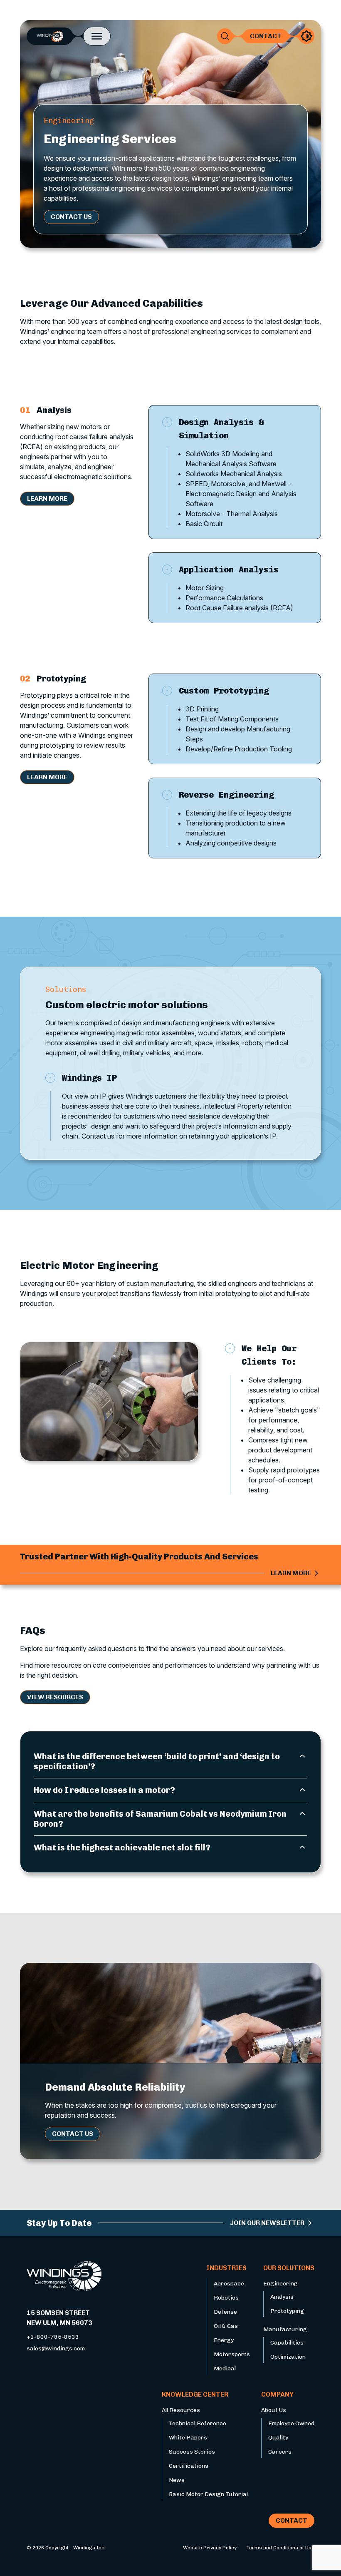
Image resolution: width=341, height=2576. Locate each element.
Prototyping (287, 2311)
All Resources (181, 2410)
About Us (274, 2410)
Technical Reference (198, 2423)
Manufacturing (285, 2329)
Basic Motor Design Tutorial (208, 2494)
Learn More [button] (47, 499)
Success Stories (192, 2452)
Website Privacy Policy (210, 2548)
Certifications (189, 2466)
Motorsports (232, 2354)
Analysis (282, 2297)
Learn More (291, 1573)
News (177, 2480)
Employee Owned (291, 2423)
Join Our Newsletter (267, 2223)
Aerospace (229, 2284)
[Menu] (97, 36)
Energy (224, 2340)
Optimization (288, 2357)
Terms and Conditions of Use (280, 2548)
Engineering (280, 2284)
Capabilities (287, 2343)
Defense (225, 2312)
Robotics (226, 2298)
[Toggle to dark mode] (306, 36)
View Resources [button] (55, 1697)
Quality (278, 2438)
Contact (266, 36)
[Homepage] (50, 36)
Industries (227, 2268)
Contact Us (71, 217)
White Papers (188, 2438)
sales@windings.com (56, 2348)
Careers (280, 2452)
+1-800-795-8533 (53, 2337)
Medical (225, 2368)
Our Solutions (289, 2268)
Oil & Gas (226, 2326)
